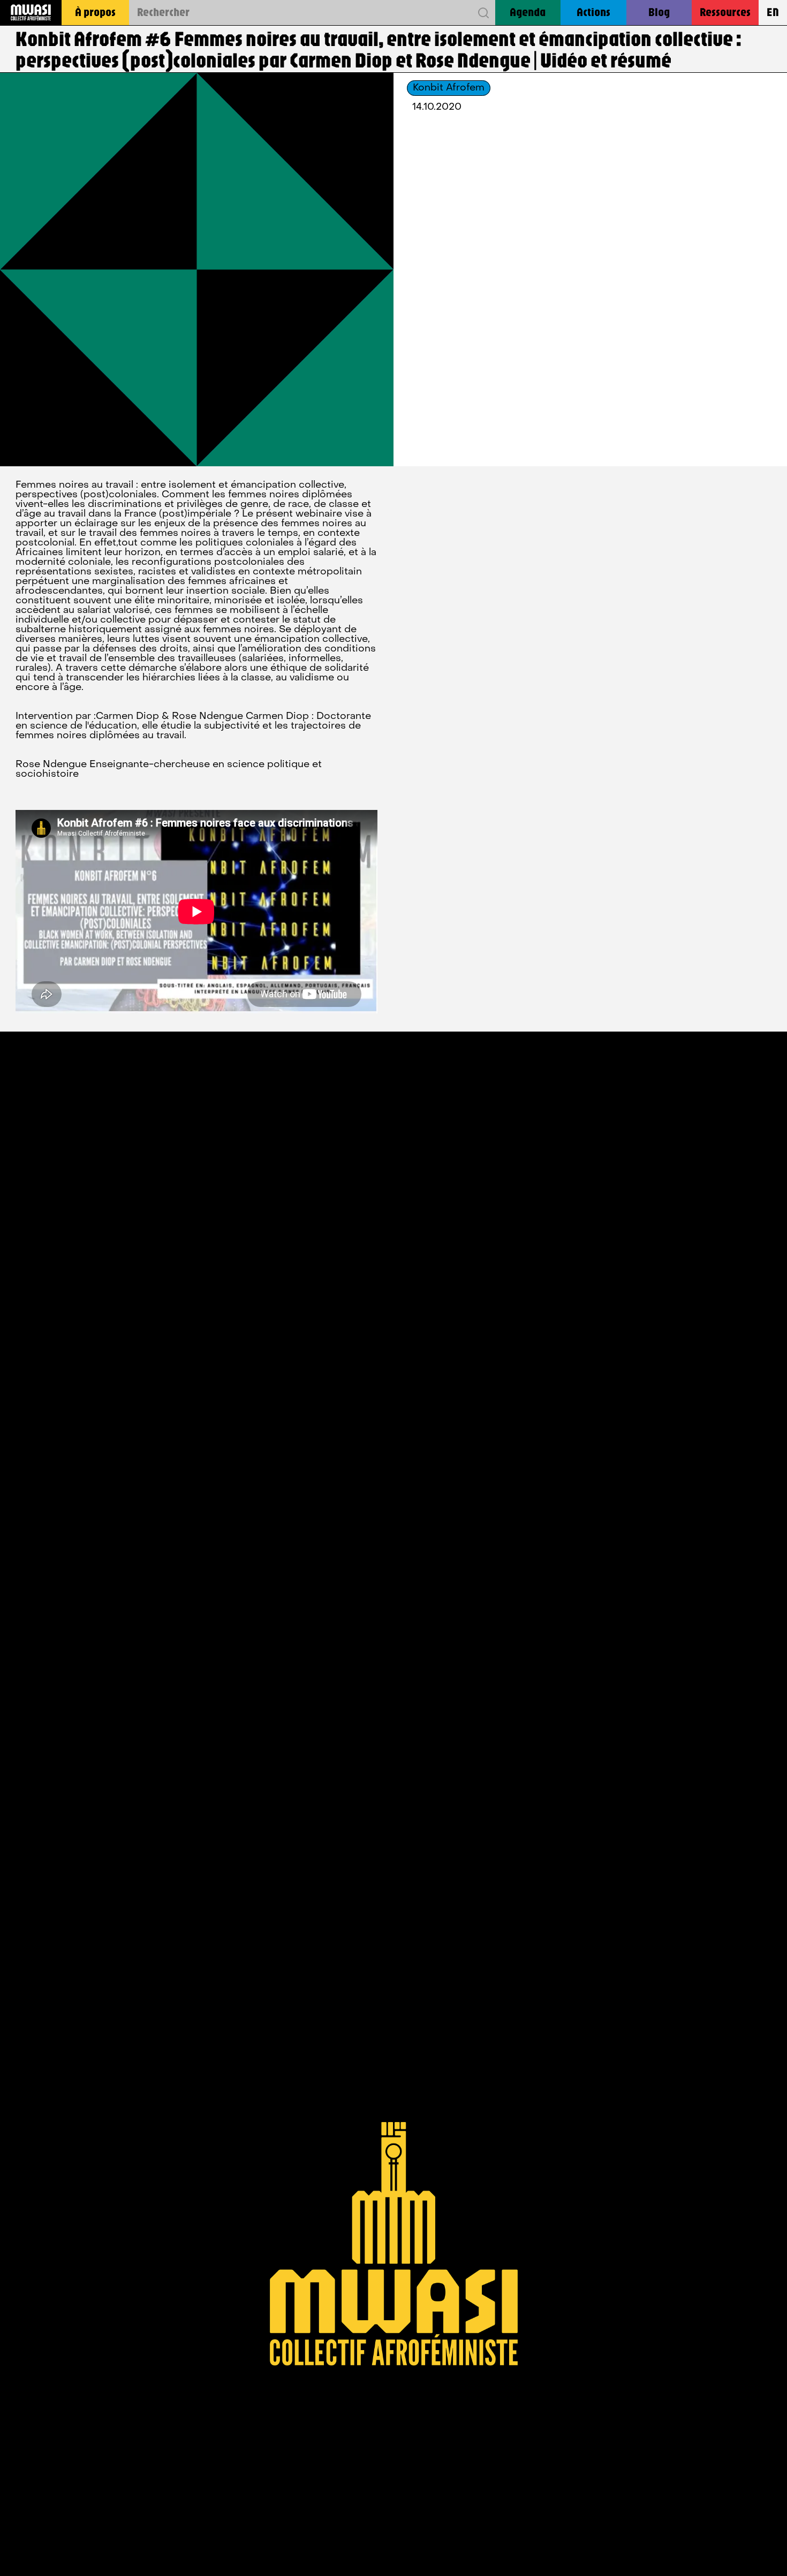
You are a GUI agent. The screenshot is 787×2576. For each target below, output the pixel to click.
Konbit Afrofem (449, 88)
